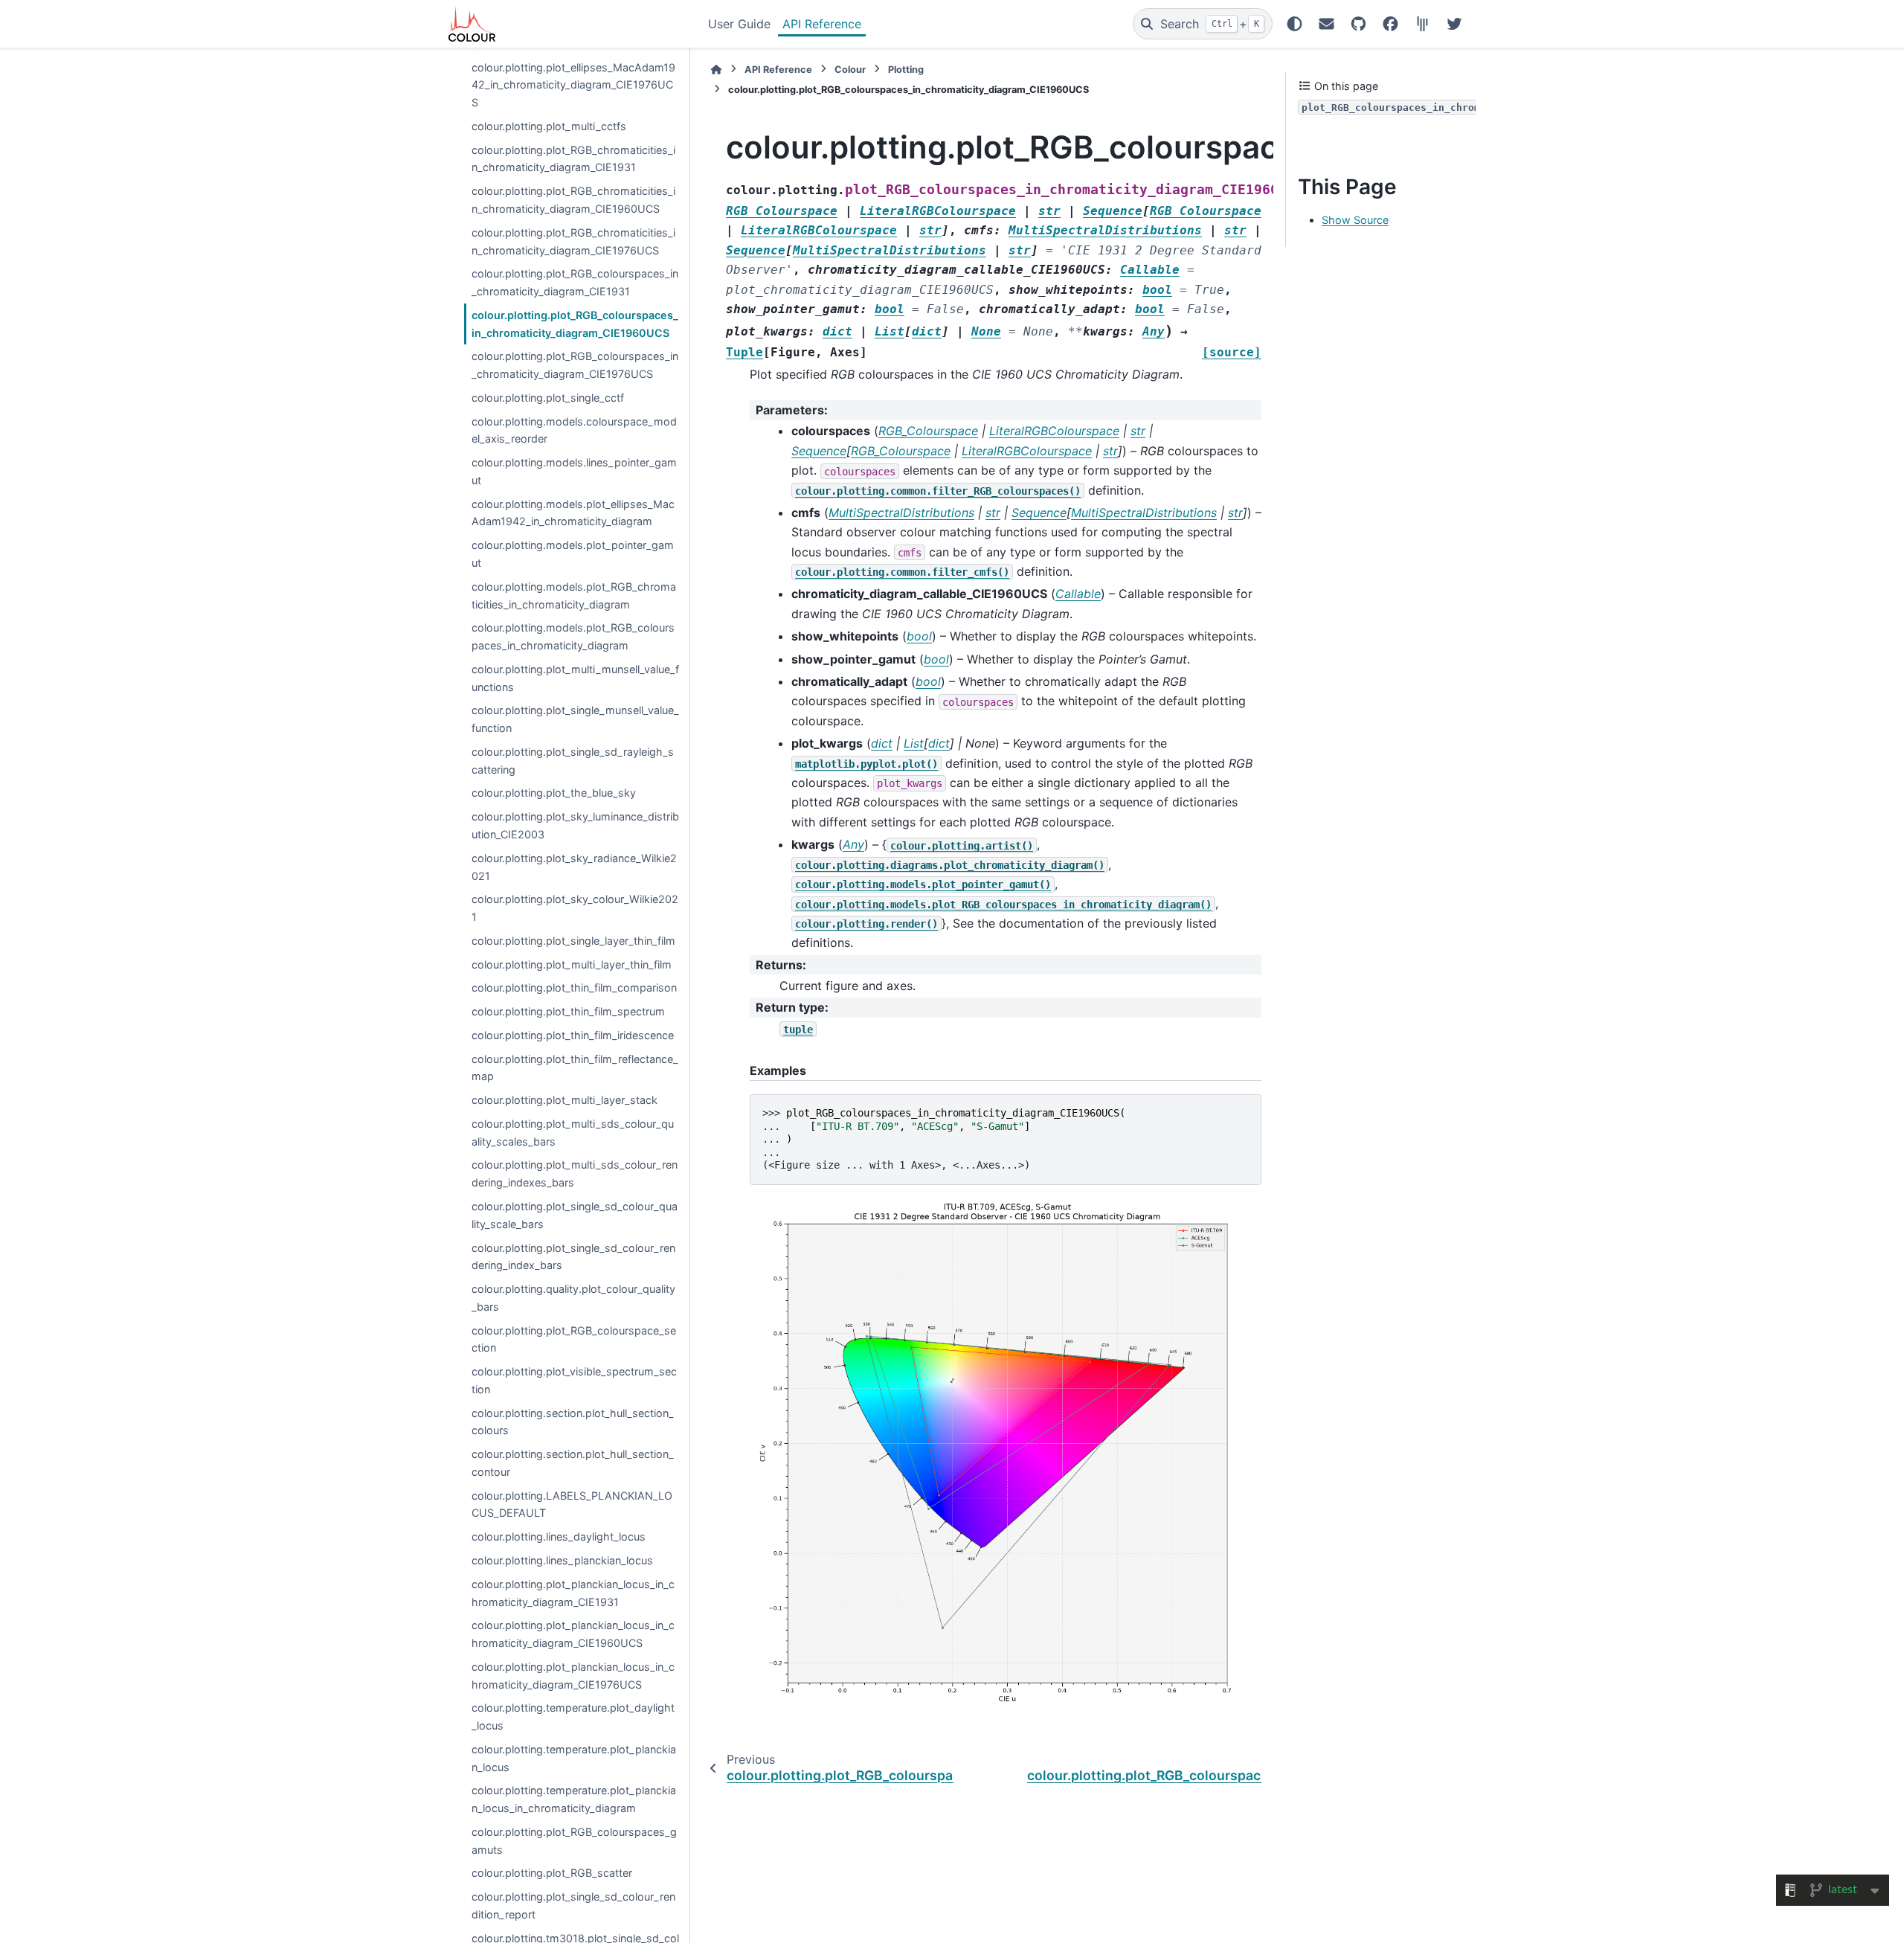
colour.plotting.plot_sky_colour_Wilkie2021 (575, 909)
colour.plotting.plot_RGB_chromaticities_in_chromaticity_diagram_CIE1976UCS (573, 241)
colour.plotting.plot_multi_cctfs (549, 126)
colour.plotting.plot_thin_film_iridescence (573, 1035)
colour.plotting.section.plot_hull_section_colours (573, 1422)
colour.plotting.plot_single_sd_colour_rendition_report (573, 1906)
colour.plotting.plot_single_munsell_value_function (575, 720)
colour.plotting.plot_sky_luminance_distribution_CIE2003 (575, 826)
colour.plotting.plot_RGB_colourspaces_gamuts (574, 1841)
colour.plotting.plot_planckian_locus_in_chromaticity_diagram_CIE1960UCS (573, 1635)
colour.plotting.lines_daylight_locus (559, 1537)
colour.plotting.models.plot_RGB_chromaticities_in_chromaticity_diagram (574, 595)
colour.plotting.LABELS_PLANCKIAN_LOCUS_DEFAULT (572, 1504)
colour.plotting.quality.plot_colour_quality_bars (573, 1298)
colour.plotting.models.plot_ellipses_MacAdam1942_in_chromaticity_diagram (573, 513)
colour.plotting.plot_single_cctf (548, 398)
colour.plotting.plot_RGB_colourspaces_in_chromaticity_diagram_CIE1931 (575, 283)
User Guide (739, 24)
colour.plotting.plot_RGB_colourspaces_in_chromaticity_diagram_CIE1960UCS (575, 324)
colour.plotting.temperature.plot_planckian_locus (574, 1758)
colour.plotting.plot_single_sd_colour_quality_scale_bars (575, 1215)
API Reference (822, 24)
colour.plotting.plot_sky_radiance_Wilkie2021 (574, 867)
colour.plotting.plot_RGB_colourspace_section (574, 1339)
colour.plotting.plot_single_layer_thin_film (573, 941)
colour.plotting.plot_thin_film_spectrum (568, 1012)
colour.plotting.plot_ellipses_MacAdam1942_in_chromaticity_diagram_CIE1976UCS (573, 85)
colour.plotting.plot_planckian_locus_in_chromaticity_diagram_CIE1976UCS (573, 1676)
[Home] (716, 70)
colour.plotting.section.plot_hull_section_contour (573, 1464)
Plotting (906, 70)
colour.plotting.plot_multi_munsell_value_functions (575, 678)
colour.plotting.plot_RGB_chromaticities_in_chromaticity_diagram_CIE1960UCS (573, 200)
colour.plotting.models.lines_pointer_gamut (574, 472)
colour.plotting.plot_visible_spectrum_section (574, 1381)
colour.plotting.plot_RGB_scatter (552, 1873)
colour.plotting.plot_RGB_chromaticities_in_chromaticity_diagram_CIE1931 (573, 159)
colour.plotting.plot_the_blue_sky (554, 793)
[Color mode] (1294, 24)
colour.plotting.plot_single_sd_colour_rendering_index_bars (573, 1257)
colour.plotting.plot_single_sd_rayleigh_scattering (573, 761)
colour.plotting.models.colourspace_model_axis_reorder (574, 430)
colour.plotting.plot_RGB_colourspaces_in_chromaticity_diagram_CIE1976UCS (575, 366)
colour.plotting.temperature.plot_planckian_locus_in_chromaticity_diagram (574, 1800)
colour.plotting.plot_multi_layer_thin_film (572, 964)
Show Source (1355, 221)
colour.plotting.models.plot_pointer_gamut (573, 555)
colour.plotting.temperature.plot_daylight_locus (573, 1717)
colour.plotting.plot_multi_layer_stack (565, 1101)
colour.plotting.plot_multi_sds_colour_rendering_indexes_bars (575, 1174)
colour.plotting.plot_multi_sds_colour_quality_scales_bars (573, 1133)
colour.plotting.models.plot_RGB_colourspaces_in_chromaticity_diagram (573, 637)
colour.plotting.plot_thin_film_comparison (574, 988)
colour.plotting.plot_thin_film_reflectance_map (575, 1068)
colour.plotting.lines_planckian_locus (562, 1560)
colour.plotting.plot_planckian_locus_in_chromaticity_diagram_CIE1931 (573, 1593)
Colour (850, 70)
